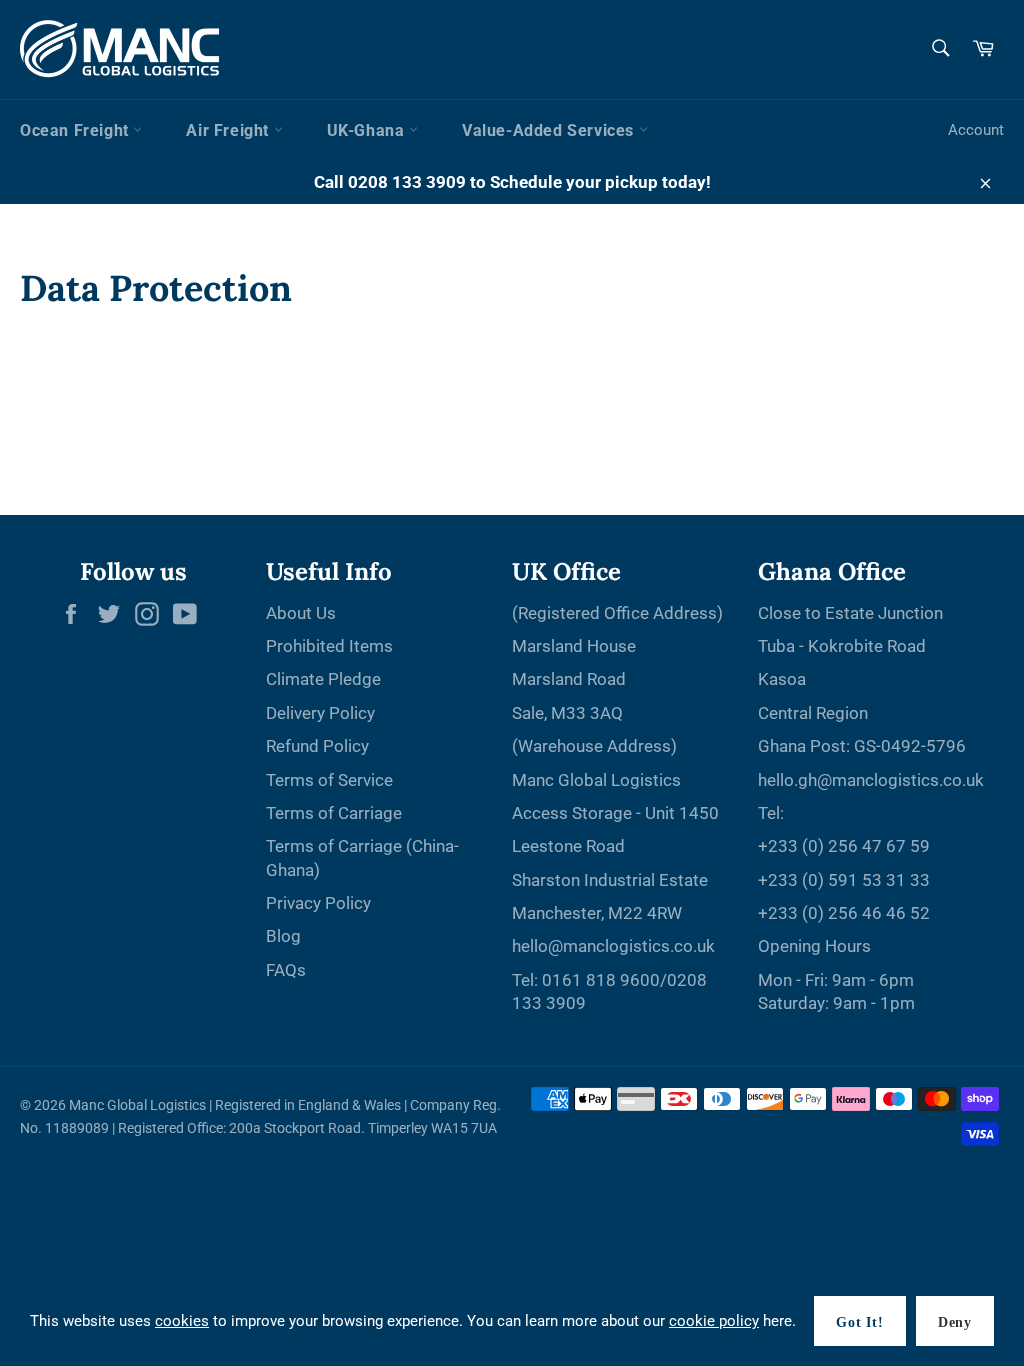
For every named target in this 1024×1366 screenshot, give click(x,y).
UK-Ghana (368, 130)
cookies (182, 1321)
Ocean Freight (76, 130)
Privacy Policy (318, 903)
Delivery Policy (320, 713)
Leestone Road (568, 846)
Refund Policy (317, 746)
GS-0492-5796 (910, 746)
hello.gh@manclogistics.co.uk (871, 780)
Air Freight (229, 130)
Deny (955, 1322)
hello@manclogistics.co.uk (613, 946)
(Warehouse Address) (594, 746)
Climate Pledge (323, 679)
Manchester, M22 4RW (597, 913)
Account (976, 130)
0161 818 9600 (601, 980)
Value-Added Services (550, 130)
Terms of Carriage (334, 813)
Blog (283, 936)
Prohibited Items (329, 646)
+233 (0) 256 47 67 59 (844, 846)
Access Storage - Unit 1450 (615, 813)
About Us (301, 613)
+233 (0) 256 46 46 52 (844, 913)
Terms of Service (329, 780)
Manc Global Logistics (596, 780)
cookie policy (714, 1321)
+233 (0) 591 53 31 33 (844, 880)
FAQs (286, 970)
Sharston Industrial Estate (610, 880)
